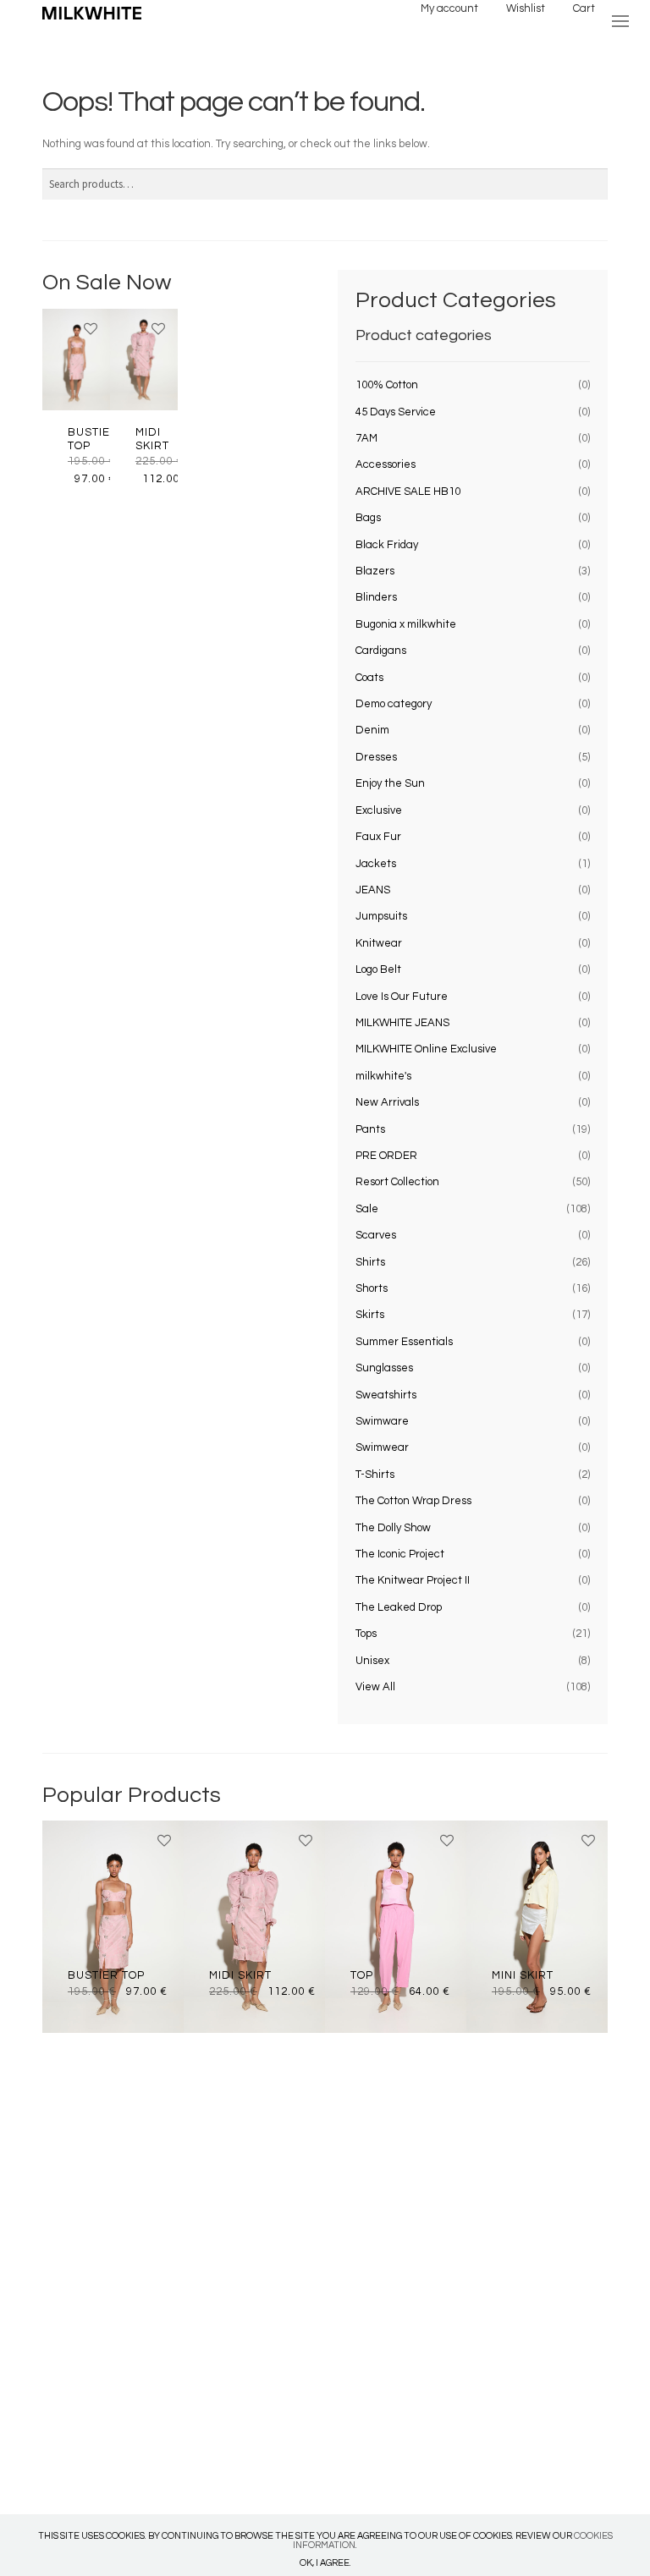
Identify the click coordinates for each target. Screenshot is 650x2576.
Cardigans (381, 651)
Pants (370, 1129)
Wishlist (526, 8)
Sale (367, 1209)
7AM (366, 438)
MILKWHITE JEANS (402, 1023)
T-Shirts (375, 1475)
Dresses (376, 757)
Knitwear (379, 943)
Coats (369, 678)
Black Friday (387, 545)
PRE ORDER (386, 1156)
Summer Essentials (404, 1342)
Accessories (386, 464)
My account (449, 8)
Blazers (375, 571)
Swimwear (382, 1447)
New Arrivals (387, 1102)
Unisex (372, 1661)
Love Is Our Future (402, 997)
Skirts (370, 1315)
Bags (368, 518)
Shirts (370, 1262)
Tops (366, 1634)
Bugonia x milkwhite (406, 624)
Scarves (376, 1235)
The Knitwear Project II (413, 1580)
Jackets (376, 864)
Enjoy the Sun (390, 783)
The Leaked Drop (399, 1607)
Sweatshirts (386, 1395)
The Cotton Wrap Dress (413, 1501)
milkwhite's (383, 1076)
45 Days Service (396, 412)
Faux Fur (378, 837)
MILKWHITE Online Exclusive (426, 1049)
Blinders (376, 597)
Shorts (372, 1288)
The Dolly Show (393, 1528)
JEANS (373, 890)
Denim (372, 730)
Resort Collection (397, 1182)
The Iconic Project (400, 1554)
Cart (584, 8)
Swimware (382, 1421)
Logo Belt (378, 969)
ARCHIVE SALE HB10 (408, 492)
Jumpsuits (381, 916)
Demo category (394, 704)
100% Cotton (387, 385)
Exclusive (379, 810)
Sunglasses (384, 1368)
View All (375, 1687)
